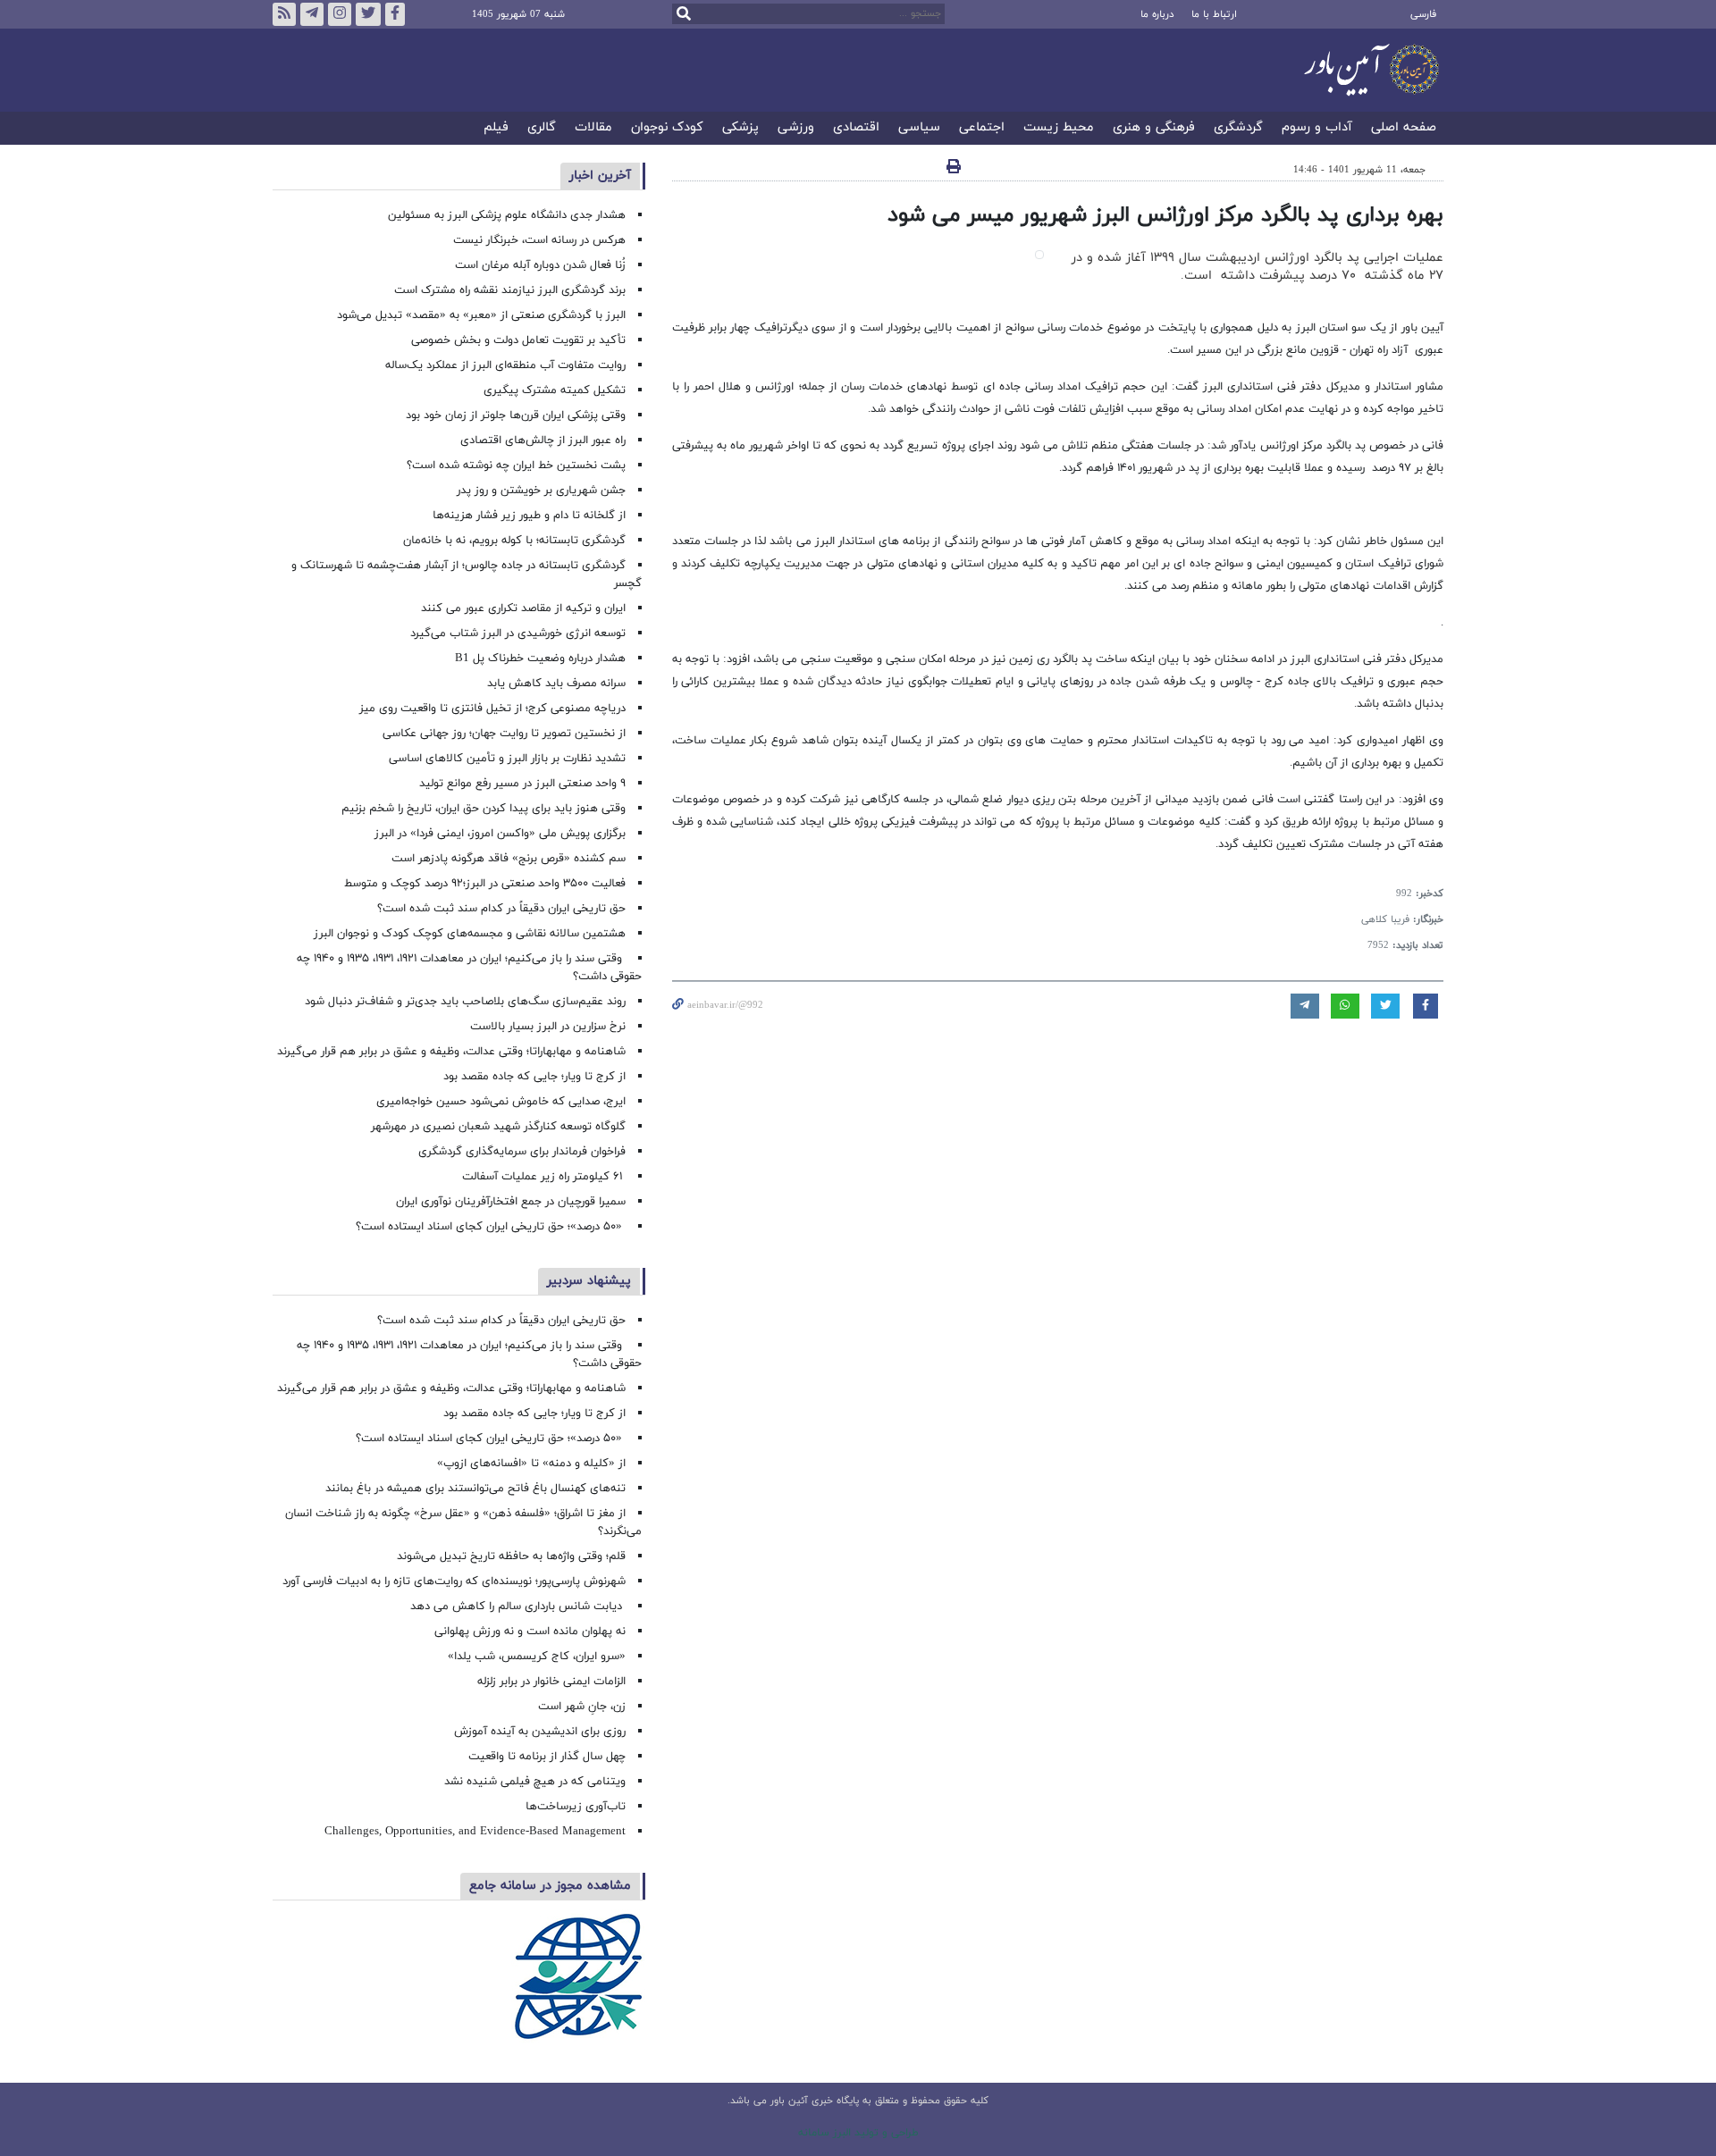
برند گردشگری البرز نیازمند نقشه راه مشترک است (510, 290)
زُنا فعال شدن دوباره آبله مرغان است (540, 265)
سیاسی (919, 128)
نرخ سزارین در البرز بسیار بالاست (548, 1027)
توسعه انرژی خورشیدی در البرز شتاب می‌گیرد (518, 633)
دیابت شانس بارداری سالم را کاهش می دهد (518, 1607)
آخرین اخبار (600, 176)
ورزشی (796, 128)
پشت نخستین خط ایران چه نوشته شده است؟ (516, 466)
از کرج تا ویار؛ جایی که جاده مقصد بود (534, 1077)
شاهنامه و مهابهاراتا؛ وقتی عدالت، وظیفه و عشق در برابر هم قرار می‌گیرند (451, 1052)
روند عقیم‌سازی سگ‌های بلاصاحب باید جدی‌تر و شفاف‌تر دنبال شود (465, 1002)
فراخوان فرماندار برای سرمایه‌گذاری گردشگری (522, 1152)
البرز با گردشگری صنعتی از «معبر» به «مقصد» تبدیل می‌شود (481, 315)
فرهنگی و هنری (1154, 128)
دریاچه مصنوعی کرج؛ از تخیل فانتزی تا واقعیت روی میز (492, 709)
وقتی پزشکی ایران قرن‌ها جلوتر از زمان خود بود (516, 415)
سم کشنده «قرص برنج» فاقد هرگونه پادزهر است (509, 859)
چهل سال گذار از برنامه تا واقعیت (547, 1757)
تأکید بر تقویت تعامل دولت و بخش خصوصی (518, 340)
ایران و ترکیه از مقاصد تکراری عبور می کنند (523, 608)
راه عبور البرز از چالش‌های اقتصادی (541, 440)
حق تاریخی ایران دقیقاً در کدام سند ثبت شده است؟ (501, 909)
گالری (542, 128)
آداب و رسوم (1317, 128)
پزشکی (740, 128)
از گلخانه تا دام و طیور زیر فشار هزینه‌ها (529, 516)
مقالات (593, 128)
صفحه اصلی (1404, 128)
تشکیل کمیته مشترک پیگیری (553, 390)
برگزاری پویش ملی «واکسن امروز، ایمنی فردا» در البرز (500, 834)
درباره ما (1157, 14)
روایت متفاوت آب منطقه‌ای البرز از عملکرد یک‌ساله (505, 365)
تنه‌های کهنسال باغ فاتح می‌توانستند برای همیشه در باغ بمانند (475, 1489)
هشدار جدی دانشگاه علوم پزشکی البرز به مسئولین (507, 215)
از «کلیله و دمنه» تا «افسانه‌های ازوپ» (531, 1464)
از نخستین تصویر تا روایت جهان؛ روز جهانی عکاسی (504, 734)
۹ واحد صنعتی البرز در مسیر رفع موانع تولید (522, 784)
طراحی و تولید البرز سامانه (858, 2133)
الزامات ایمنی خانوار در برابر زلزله (551, 1682)
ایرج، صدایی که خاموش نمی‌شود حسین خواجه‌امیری (501, 1102)
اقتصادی (856, 128)
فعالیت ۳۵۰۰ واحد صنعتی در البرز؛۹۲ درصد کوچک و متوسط (485, 884)
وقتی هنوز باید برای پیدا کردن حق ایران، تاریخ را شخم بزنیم (484, 809)
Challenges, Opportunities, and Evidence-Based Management (475, 1832)
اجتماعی (982, 128)
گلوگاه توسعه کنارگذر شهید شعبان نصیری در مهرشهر (498, 1127)
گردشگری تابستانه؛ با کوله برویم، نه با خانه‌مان (514, 541)
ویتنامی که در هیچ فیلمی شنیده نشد (535, 1782)
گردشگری (1238, 128)
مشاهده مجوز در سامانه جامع (550, 1886)
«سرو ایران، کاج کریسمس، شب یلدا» (537, 1657)
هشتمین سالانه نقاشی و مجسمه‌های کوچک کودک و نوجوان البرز (470, 934)
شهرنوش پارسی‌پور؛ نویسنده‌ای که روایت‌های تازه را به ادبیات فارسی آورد (454, 1581)
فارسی (1423, 14)
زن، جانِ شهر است (582, 1707)
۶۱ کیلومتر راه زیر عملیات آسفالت (544, 1177)
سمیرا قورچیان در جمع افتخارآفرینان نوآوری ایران (509, 1202)
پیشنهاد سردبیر (589, 1281)
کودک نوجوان (667, 128)
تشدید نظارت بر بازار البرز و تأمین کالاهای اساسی (507, 759)
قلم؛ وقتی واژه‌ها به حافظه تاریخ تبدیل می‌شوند (511, 1556)
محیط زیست (1059, 128)
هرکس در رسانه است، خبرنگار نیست (539, 240)
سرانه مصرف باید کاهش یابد (556, 684)
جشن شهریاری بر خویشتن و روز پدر (541, 491)
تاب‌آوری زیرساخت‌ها (576, 1807)
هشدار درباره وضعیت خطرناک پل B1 (540, 659)
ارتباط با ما (1214, 14)
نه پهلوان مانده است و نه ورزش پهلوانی (528, 1632)
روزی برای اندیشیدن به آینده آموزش (540, 1732)
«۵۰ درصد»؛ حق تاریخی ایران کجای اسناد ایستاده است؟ (491, 1227)
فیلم (496, 128)
